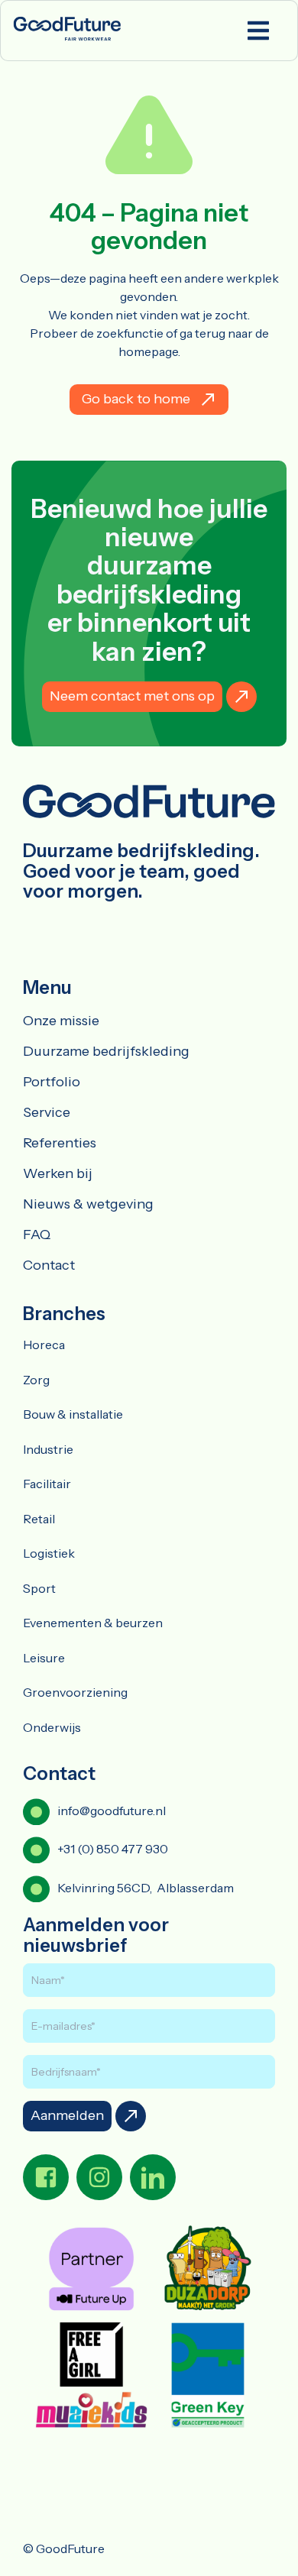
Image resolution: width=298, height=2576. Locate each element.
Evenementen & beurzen (93, 1623)
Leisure (44, 1658)
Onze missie (61, 1021)
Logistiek (49, 1553)
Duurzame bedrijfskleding (106, 1051)
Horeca (44, 1345)
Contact (49, 1265)
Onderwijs (52, 1727)
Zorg (36, 1380)
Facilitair (47, 1484)
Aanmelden (67, 2115)
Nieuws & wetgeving (88, 1204)
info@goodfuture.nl (112, 1811)
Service (47, 1112)
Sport (39, 1588)
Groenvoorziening (75, 1692)
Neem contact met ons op (132, 696)
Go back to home (136, 399)
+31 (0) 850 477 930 (113, 1849)
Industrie (48, 1449)
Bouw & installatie (73, 1414)
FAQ (37, 1235)
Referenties (60, 1143)
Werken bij (58, 1173)
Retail (39, 1519)
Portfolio (52, 1082)
